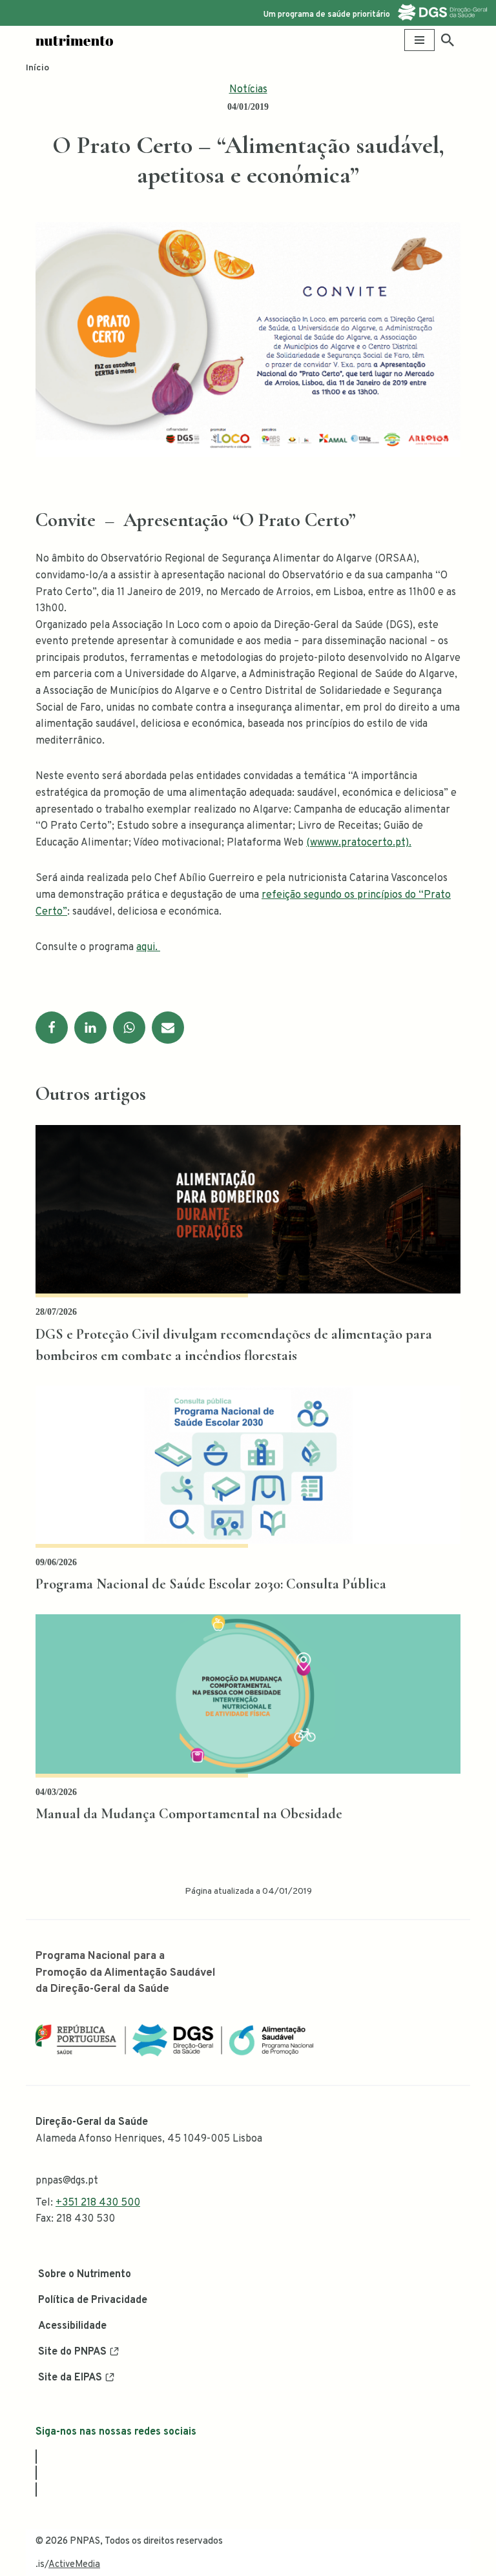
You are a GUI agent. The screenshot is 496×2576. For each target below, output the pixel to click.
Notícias (248, 90)
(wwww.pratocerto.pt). (359, 843)
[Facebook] (52, 1028)
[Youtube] (36, 2490)
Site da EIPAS (70, 2378)
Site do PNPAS (72, 2352)
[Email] (168, 1028)
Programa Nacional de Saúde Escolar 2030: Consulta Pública (211, 1584)
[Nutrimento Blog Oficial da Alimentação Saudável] (74, 40)
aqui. (148, 948)
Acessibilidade (72, 2326)
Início (37, 68)
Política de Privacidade (93, 2300)
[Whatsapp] (129, 1028)
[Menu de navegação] (419, 40)
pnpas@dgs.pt (67, 2181)
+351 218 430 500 (98, 2203)
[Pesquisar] (448, 40)
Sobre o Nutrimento (85, 2275)
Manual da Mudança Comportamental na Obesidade (189, 1814)
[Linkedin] (90, 1028)
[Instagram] (36, 2473)
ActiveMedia (74, 2565)
